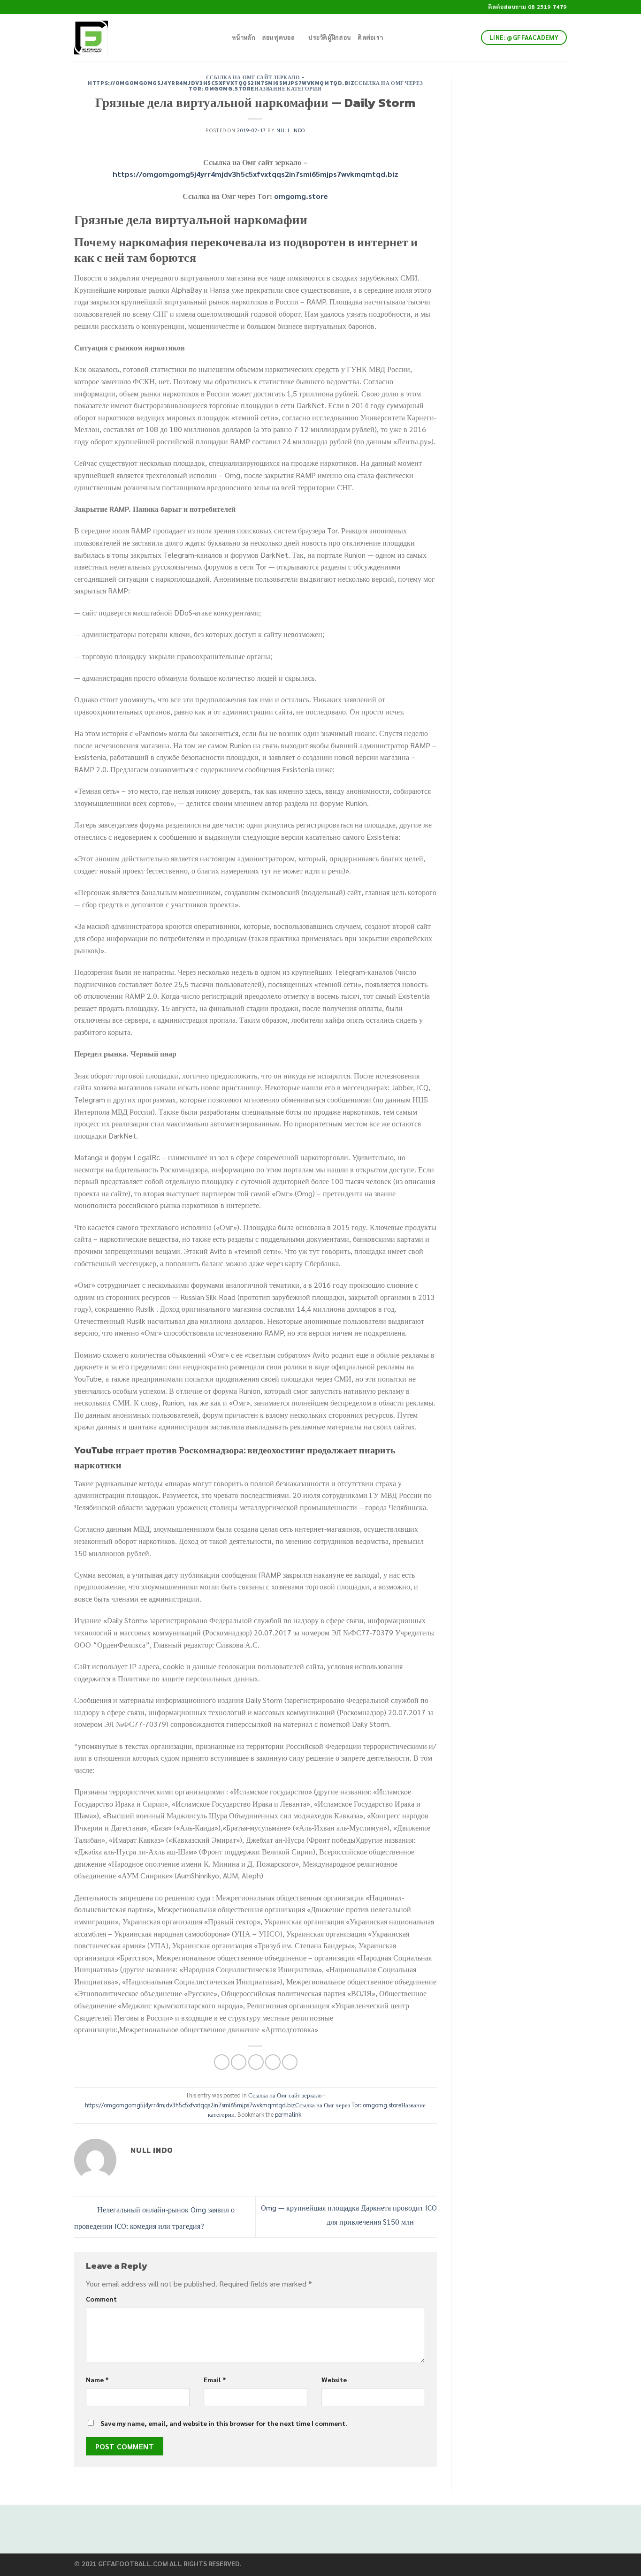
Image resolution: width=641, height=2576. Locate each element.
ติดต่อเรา (370, 37)
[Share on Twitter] (239, 2062)
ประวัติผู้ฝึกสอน (330, 37)
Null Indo (291, 130)
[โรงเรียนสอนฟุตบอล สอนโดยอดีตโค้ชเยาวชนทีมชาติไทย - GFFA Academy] (139, 38)
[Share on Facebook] (222, 2062)
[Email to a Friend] (256, 2062)
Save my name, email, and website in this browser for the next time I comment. (224, 2423)
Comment (101, 2299)
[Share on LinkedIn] (290, 2062)
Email (215, 2379)
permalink (288, 2114)
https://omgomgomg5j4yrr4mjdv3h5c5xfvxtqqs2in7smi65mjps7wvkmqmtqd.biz (256, 174)
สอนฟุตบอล (278, 37)
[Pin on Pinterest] (273, 2062)
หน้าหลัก (244, 37)
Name (97, 2379)
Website (334, 2379)
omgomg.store (301, 196)
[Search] (222, 38)
